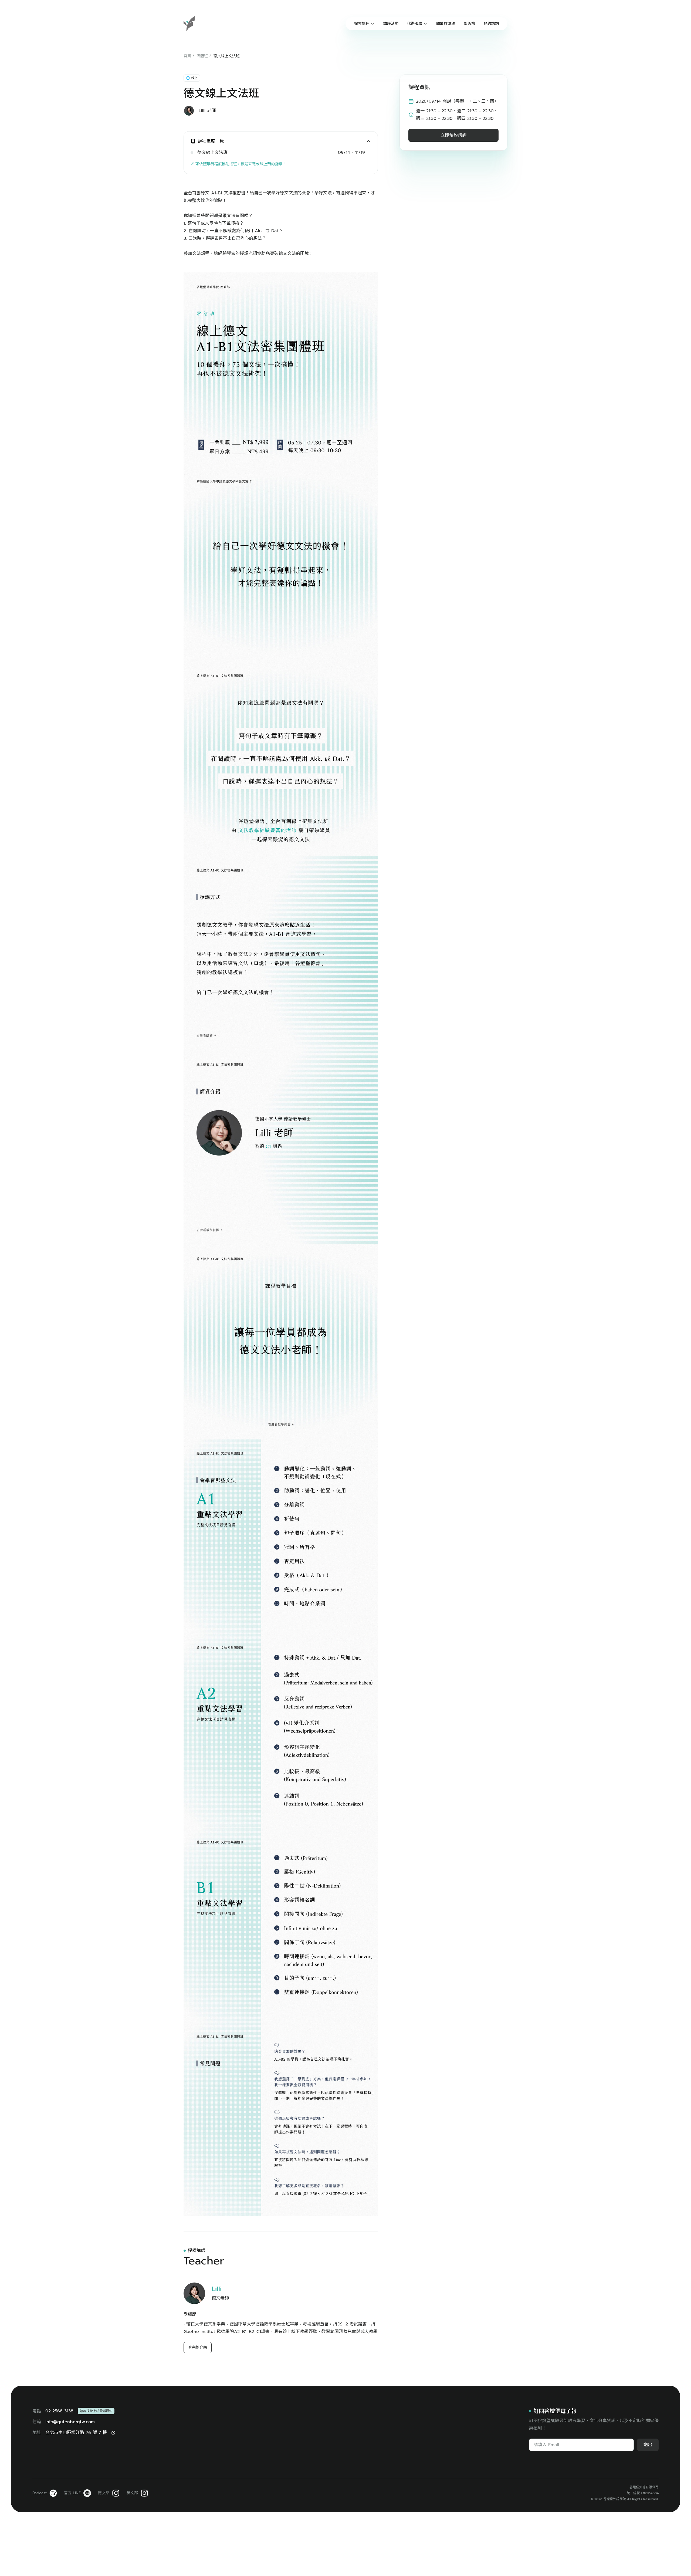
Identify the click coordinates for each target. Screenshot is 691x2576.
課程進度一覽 (211, 141)
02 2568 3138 (59, 2411)
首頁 (187, 56)
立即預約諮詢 (453, 135)
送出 (648, 2445)
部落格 (469, 24)
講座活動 (391, 24)
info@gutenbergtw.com (70, 2422)
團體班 (202, 56)
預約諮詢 (491, 24)
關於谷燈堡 (446, 24)
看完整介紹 (198, 2347)
